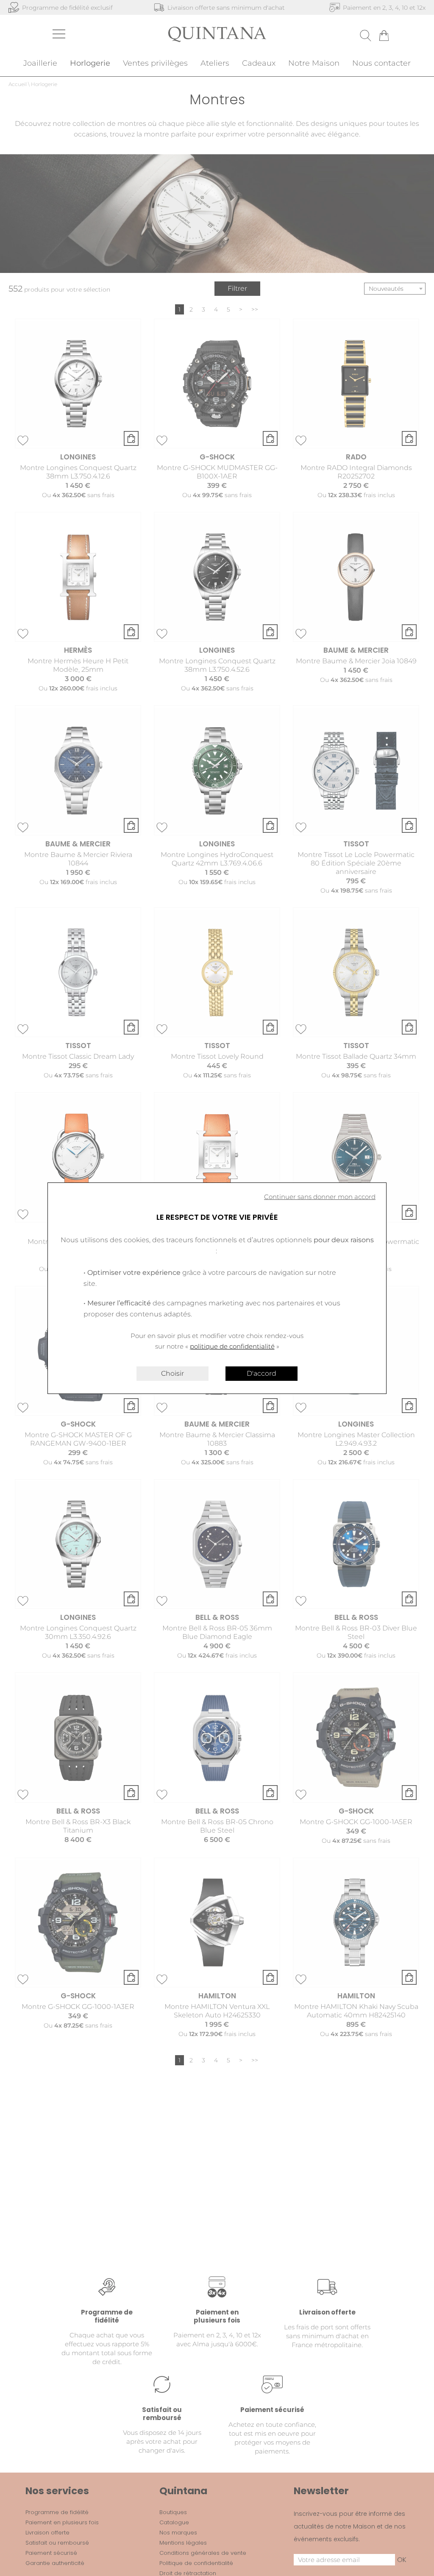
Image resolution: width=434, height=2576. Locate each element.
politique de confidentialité (232, 1346)
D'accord (262, 1373)
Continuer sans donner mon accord (320, 1197)
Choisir (172, 1373)
